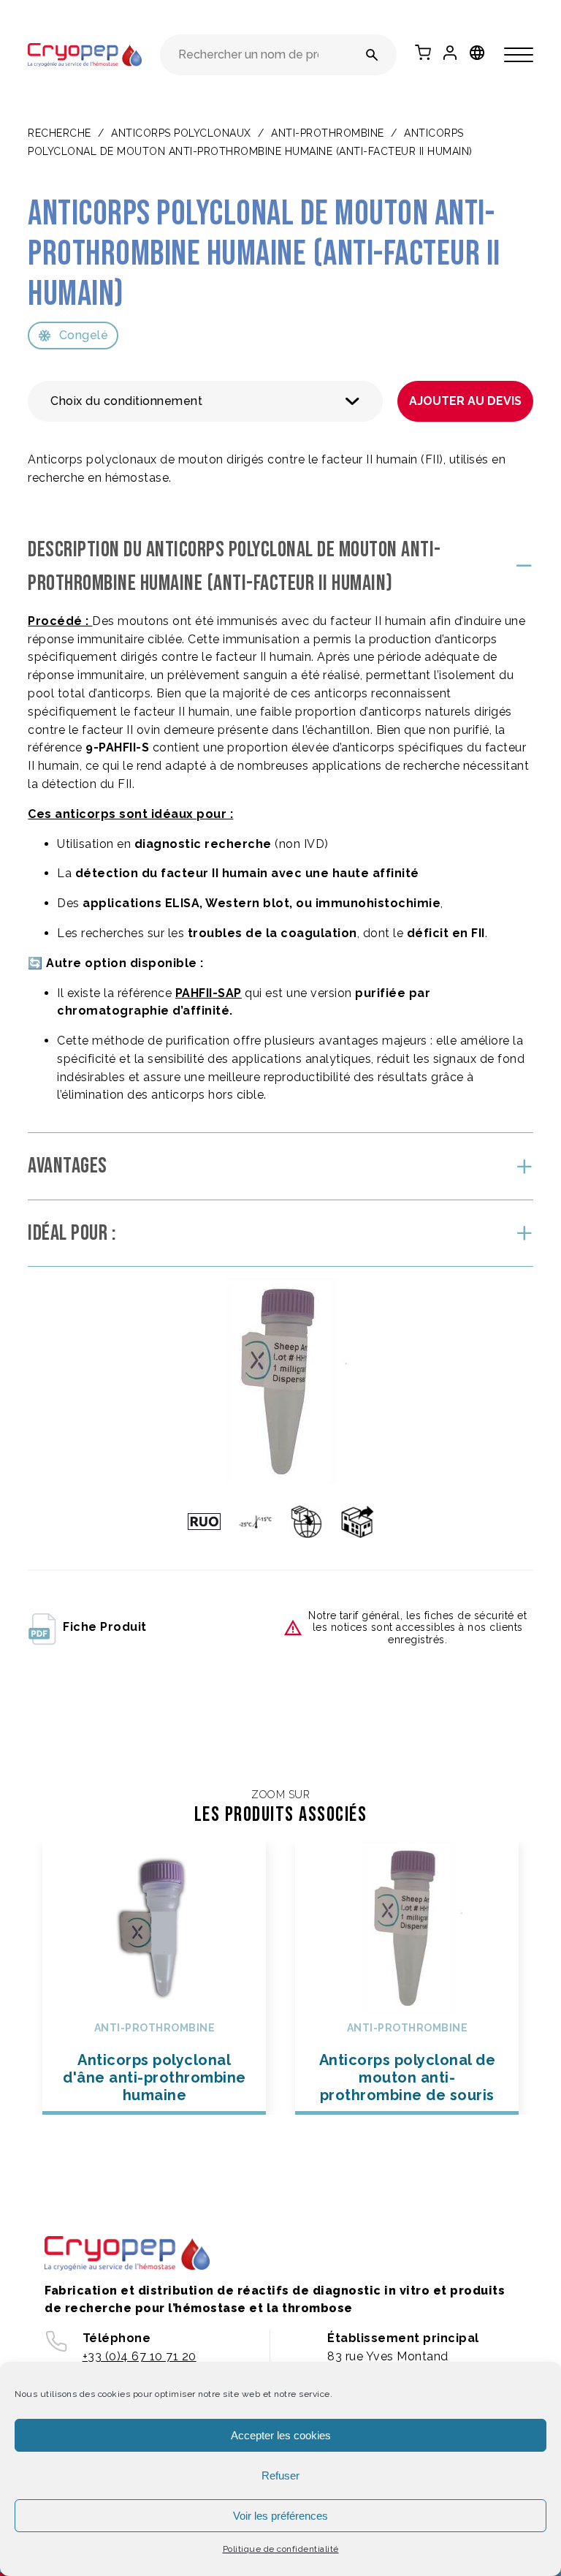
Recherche (60, 133)
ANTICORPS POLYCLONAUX (181, 133)
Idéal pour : (72, 1233)
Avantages (68, 1166)
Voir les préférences (280, 2516)
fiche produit (105, 1627)
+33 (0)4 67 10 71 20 (140, 2356)
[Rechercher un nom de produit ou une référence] (372, 55)
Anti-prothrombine (328, 133)
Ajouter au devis (465, 401)
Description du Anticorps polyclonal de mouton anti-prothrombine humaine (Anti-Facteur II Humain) (234, 567)
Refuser (280, 2475)
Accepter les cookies (281, 2435)
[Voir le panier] (423, 53)
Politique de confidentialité (281, 2549)
